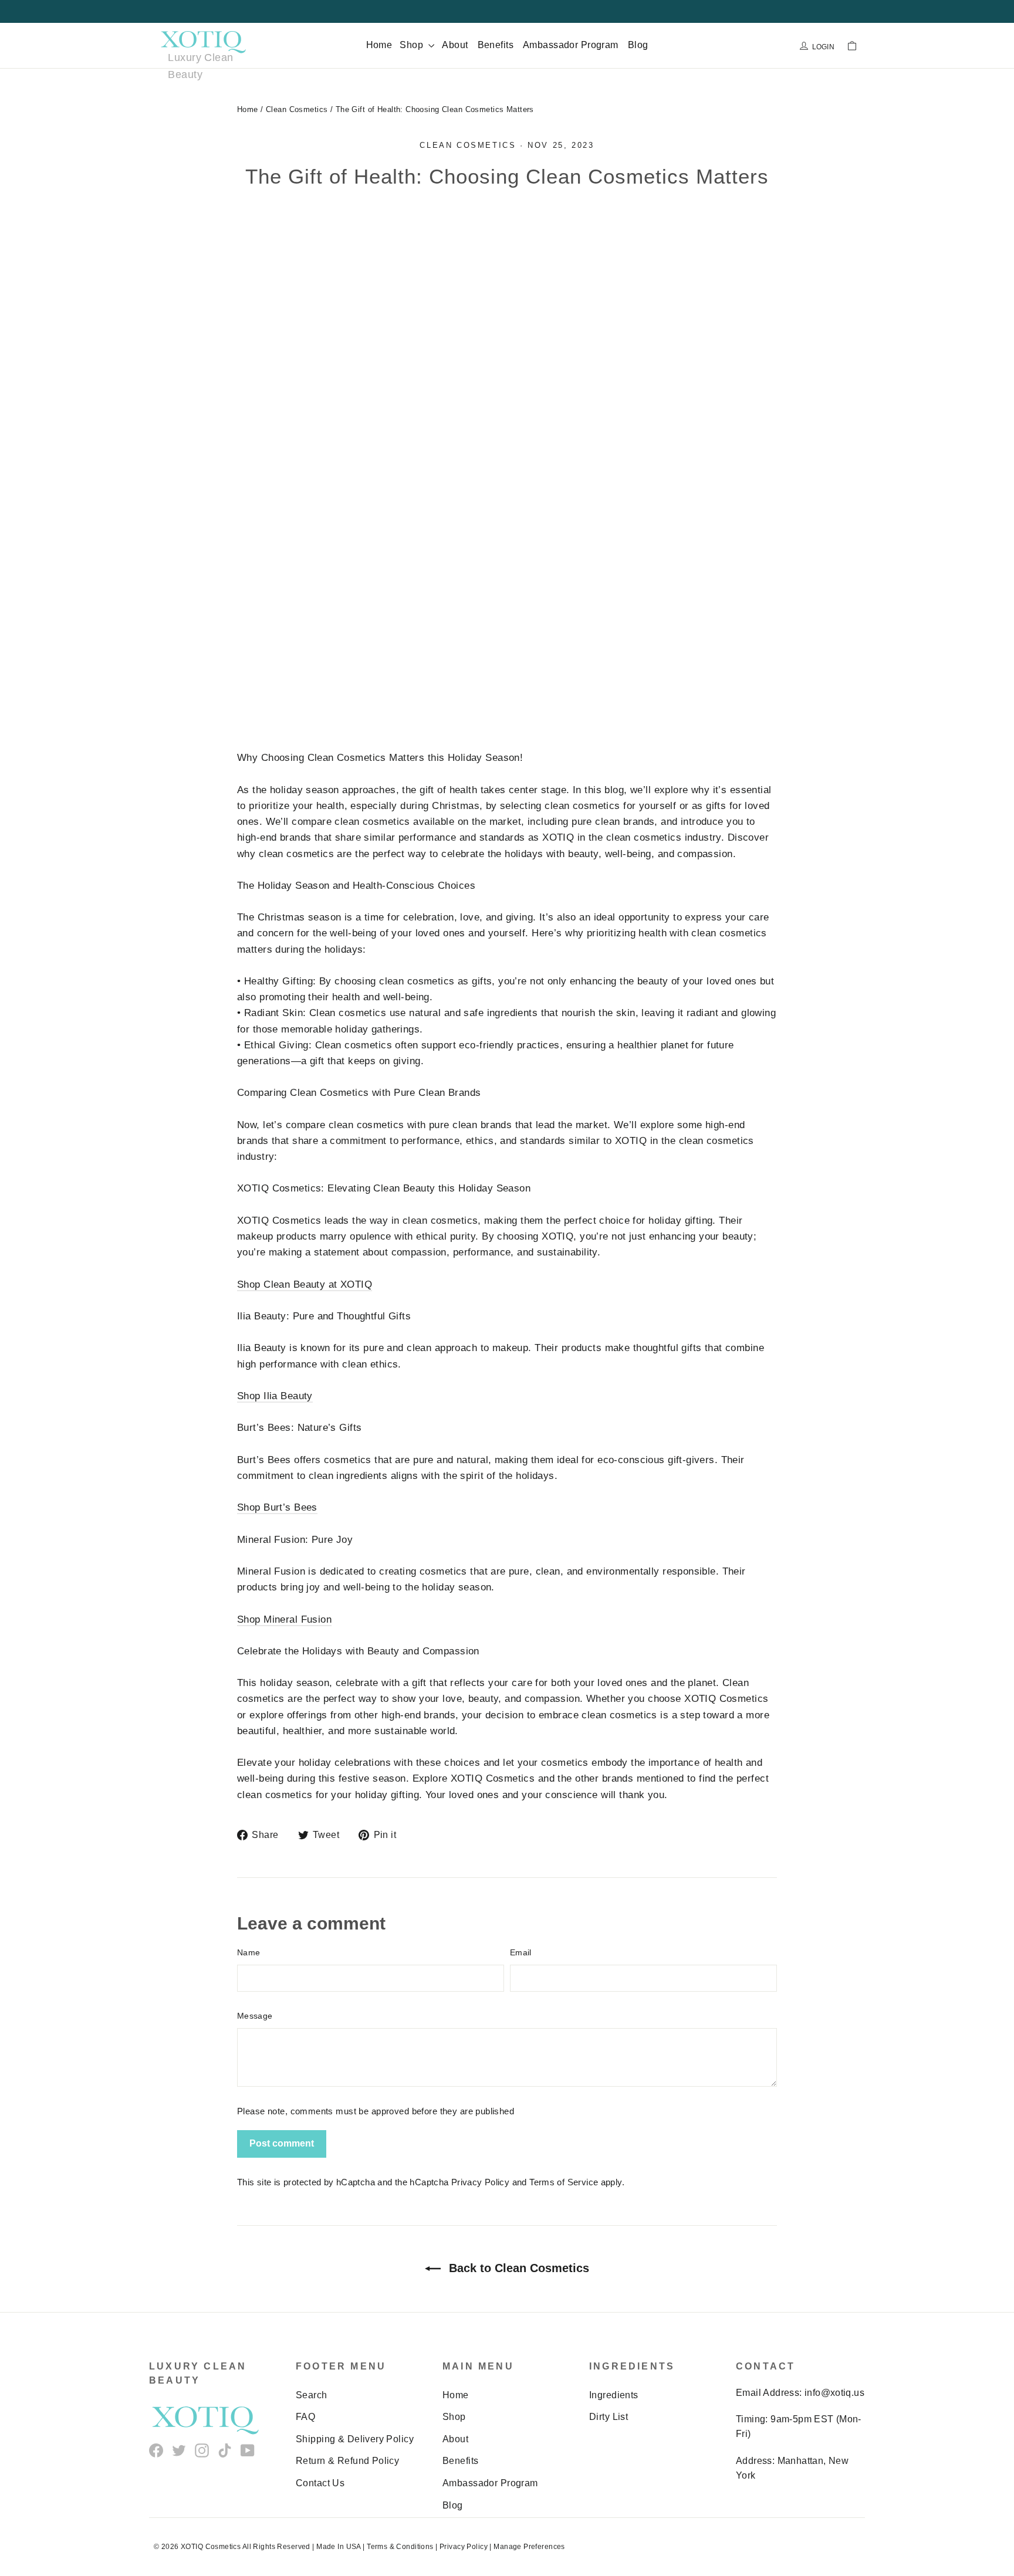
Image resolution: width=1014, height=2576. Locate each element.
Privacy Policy (480, 2182)
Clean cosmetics (468, 145)
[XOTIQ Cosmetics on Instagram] (202, 2450)
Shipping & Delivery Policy (355, 2439)
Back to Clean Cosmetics (517, 2268)
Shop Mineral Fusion (284, 1619)
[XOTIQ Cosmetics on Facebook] (156, 2450)
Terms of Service (564, 2182)
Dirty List (609, 2417)
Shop (413, 45)
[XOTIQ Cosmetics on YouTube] (248, 2450)
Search (312, 2395)
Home (379, 45)
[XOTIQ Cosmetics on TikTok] (225, 2450)
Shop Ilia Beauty (275, 1396)
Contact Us (320, 2483)
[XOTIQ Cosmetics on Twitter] (179, 2450)
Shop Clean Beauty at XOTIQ (305, 1284)
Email (521, 1952)
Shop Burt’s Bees (277, 1507)
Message (255, 2016)
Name (249, 1952)
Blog (638, 45)
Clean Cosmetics (297, 109)
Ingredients (614, 2395)
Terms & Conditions (400, 2547)
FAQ (305, 2417)
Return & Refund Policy (347, 2461)
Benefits (496, 45)
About (455, 45)
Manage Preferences (529, 2547)
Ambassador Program (571, 45)
